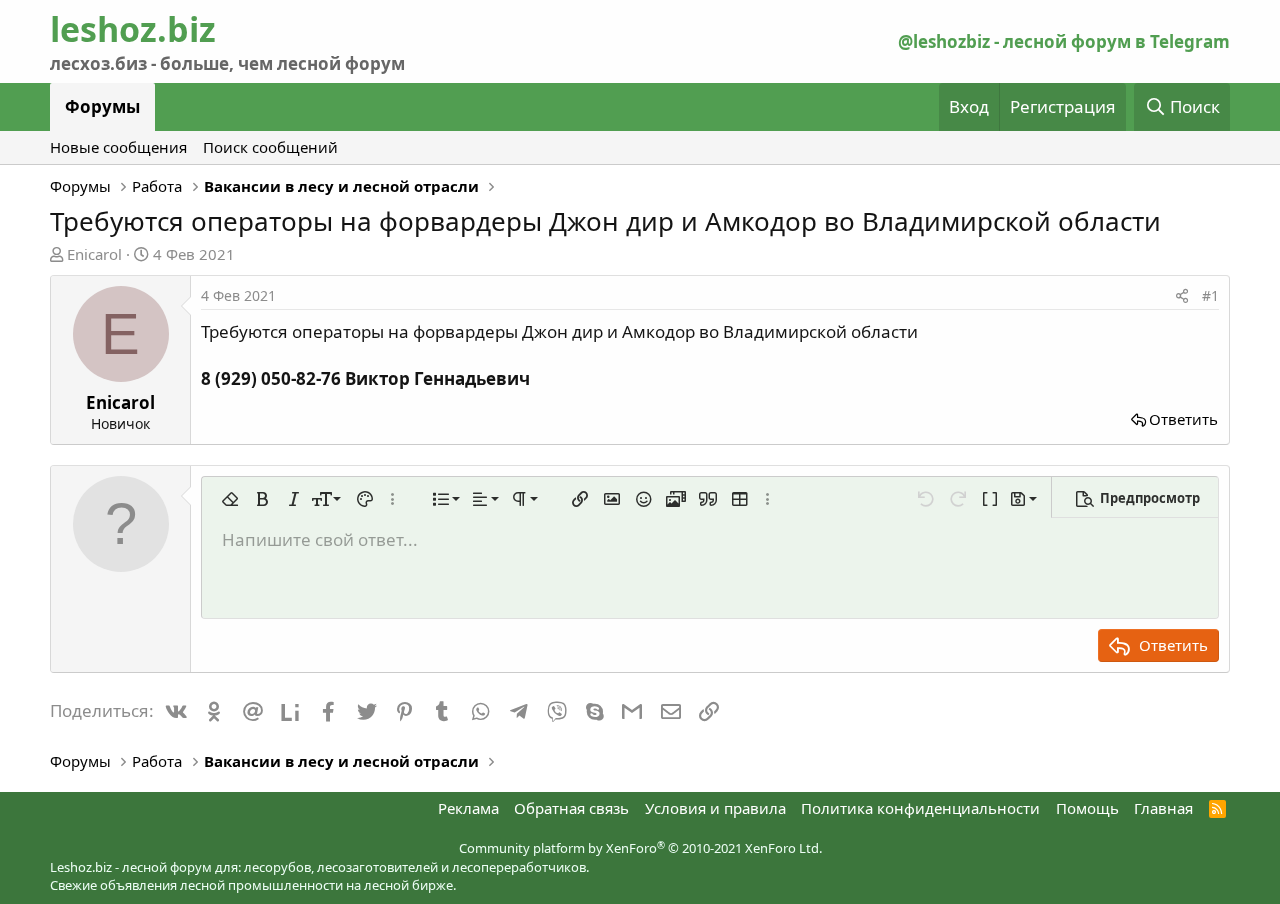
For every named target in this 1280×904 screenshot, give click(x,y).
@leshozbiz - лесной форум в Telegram (1064, 41)
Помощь (1087, 808)
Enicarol (94, 254)
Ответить (1183, 419)
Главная (1163, 808)
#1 (1210, 295)
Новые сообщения (118, 147)
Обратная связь (571, 808)
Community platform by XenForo (640, 848)
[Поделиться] (1182, 296)
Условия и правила (715, 808)
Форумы (102, 106)
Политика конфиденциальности (920, 808)
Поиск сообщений (270, 147)
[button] (230, 499)
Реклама (468, 808)
